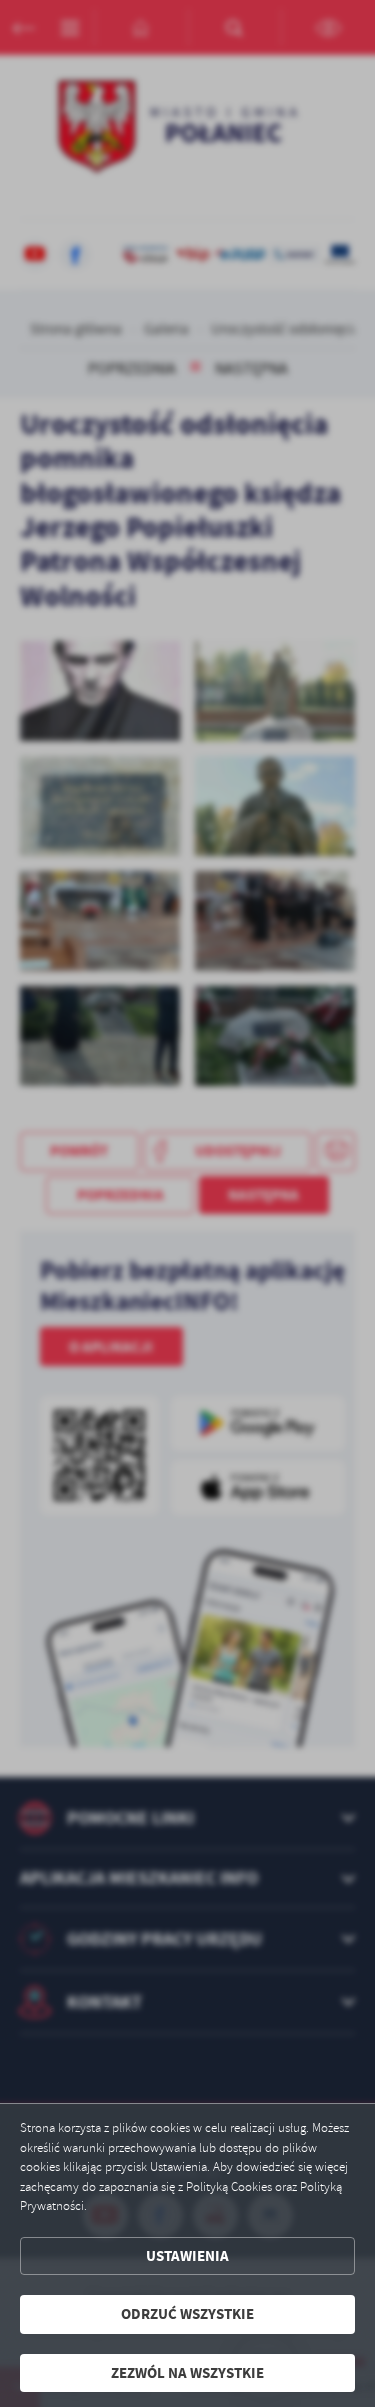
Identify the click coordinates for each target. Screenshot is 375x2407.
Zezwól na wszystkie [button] (187, 2373)
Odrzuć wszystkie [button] (187, 2314)
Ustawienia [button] (187, 2256)
